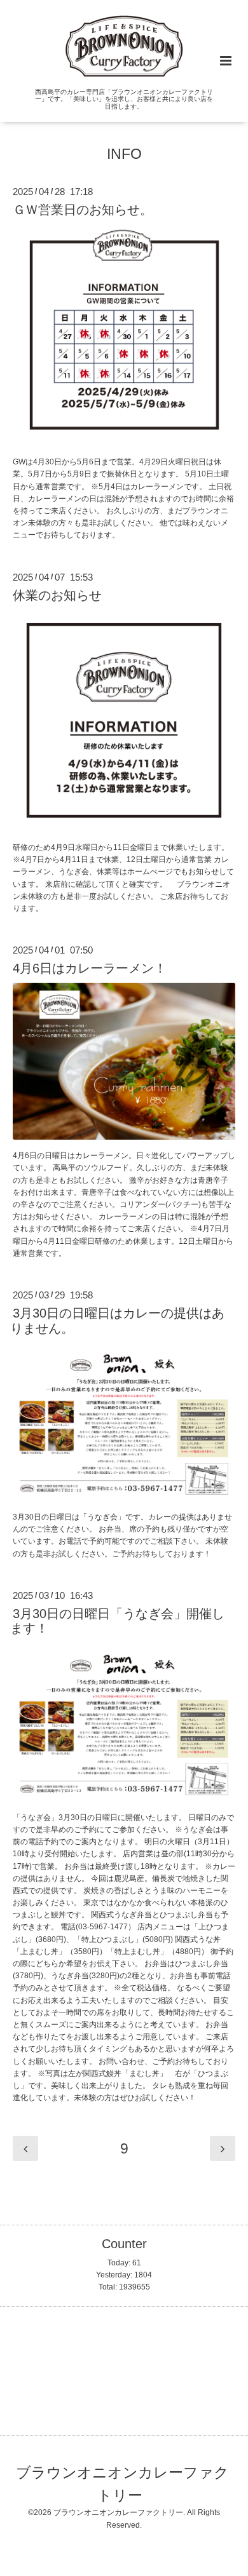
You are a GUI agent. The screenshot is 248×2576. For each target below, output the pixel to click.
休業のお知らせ (57, 595)
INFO (124, 154)
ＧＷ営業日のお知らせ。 (83, 210)
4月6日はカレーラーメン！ (90, 968)
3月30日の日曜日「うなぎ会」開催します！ (117, 1621)
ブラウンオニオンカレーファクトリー (122, 2484)
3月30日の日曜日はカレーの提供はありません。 (117, 1320)
